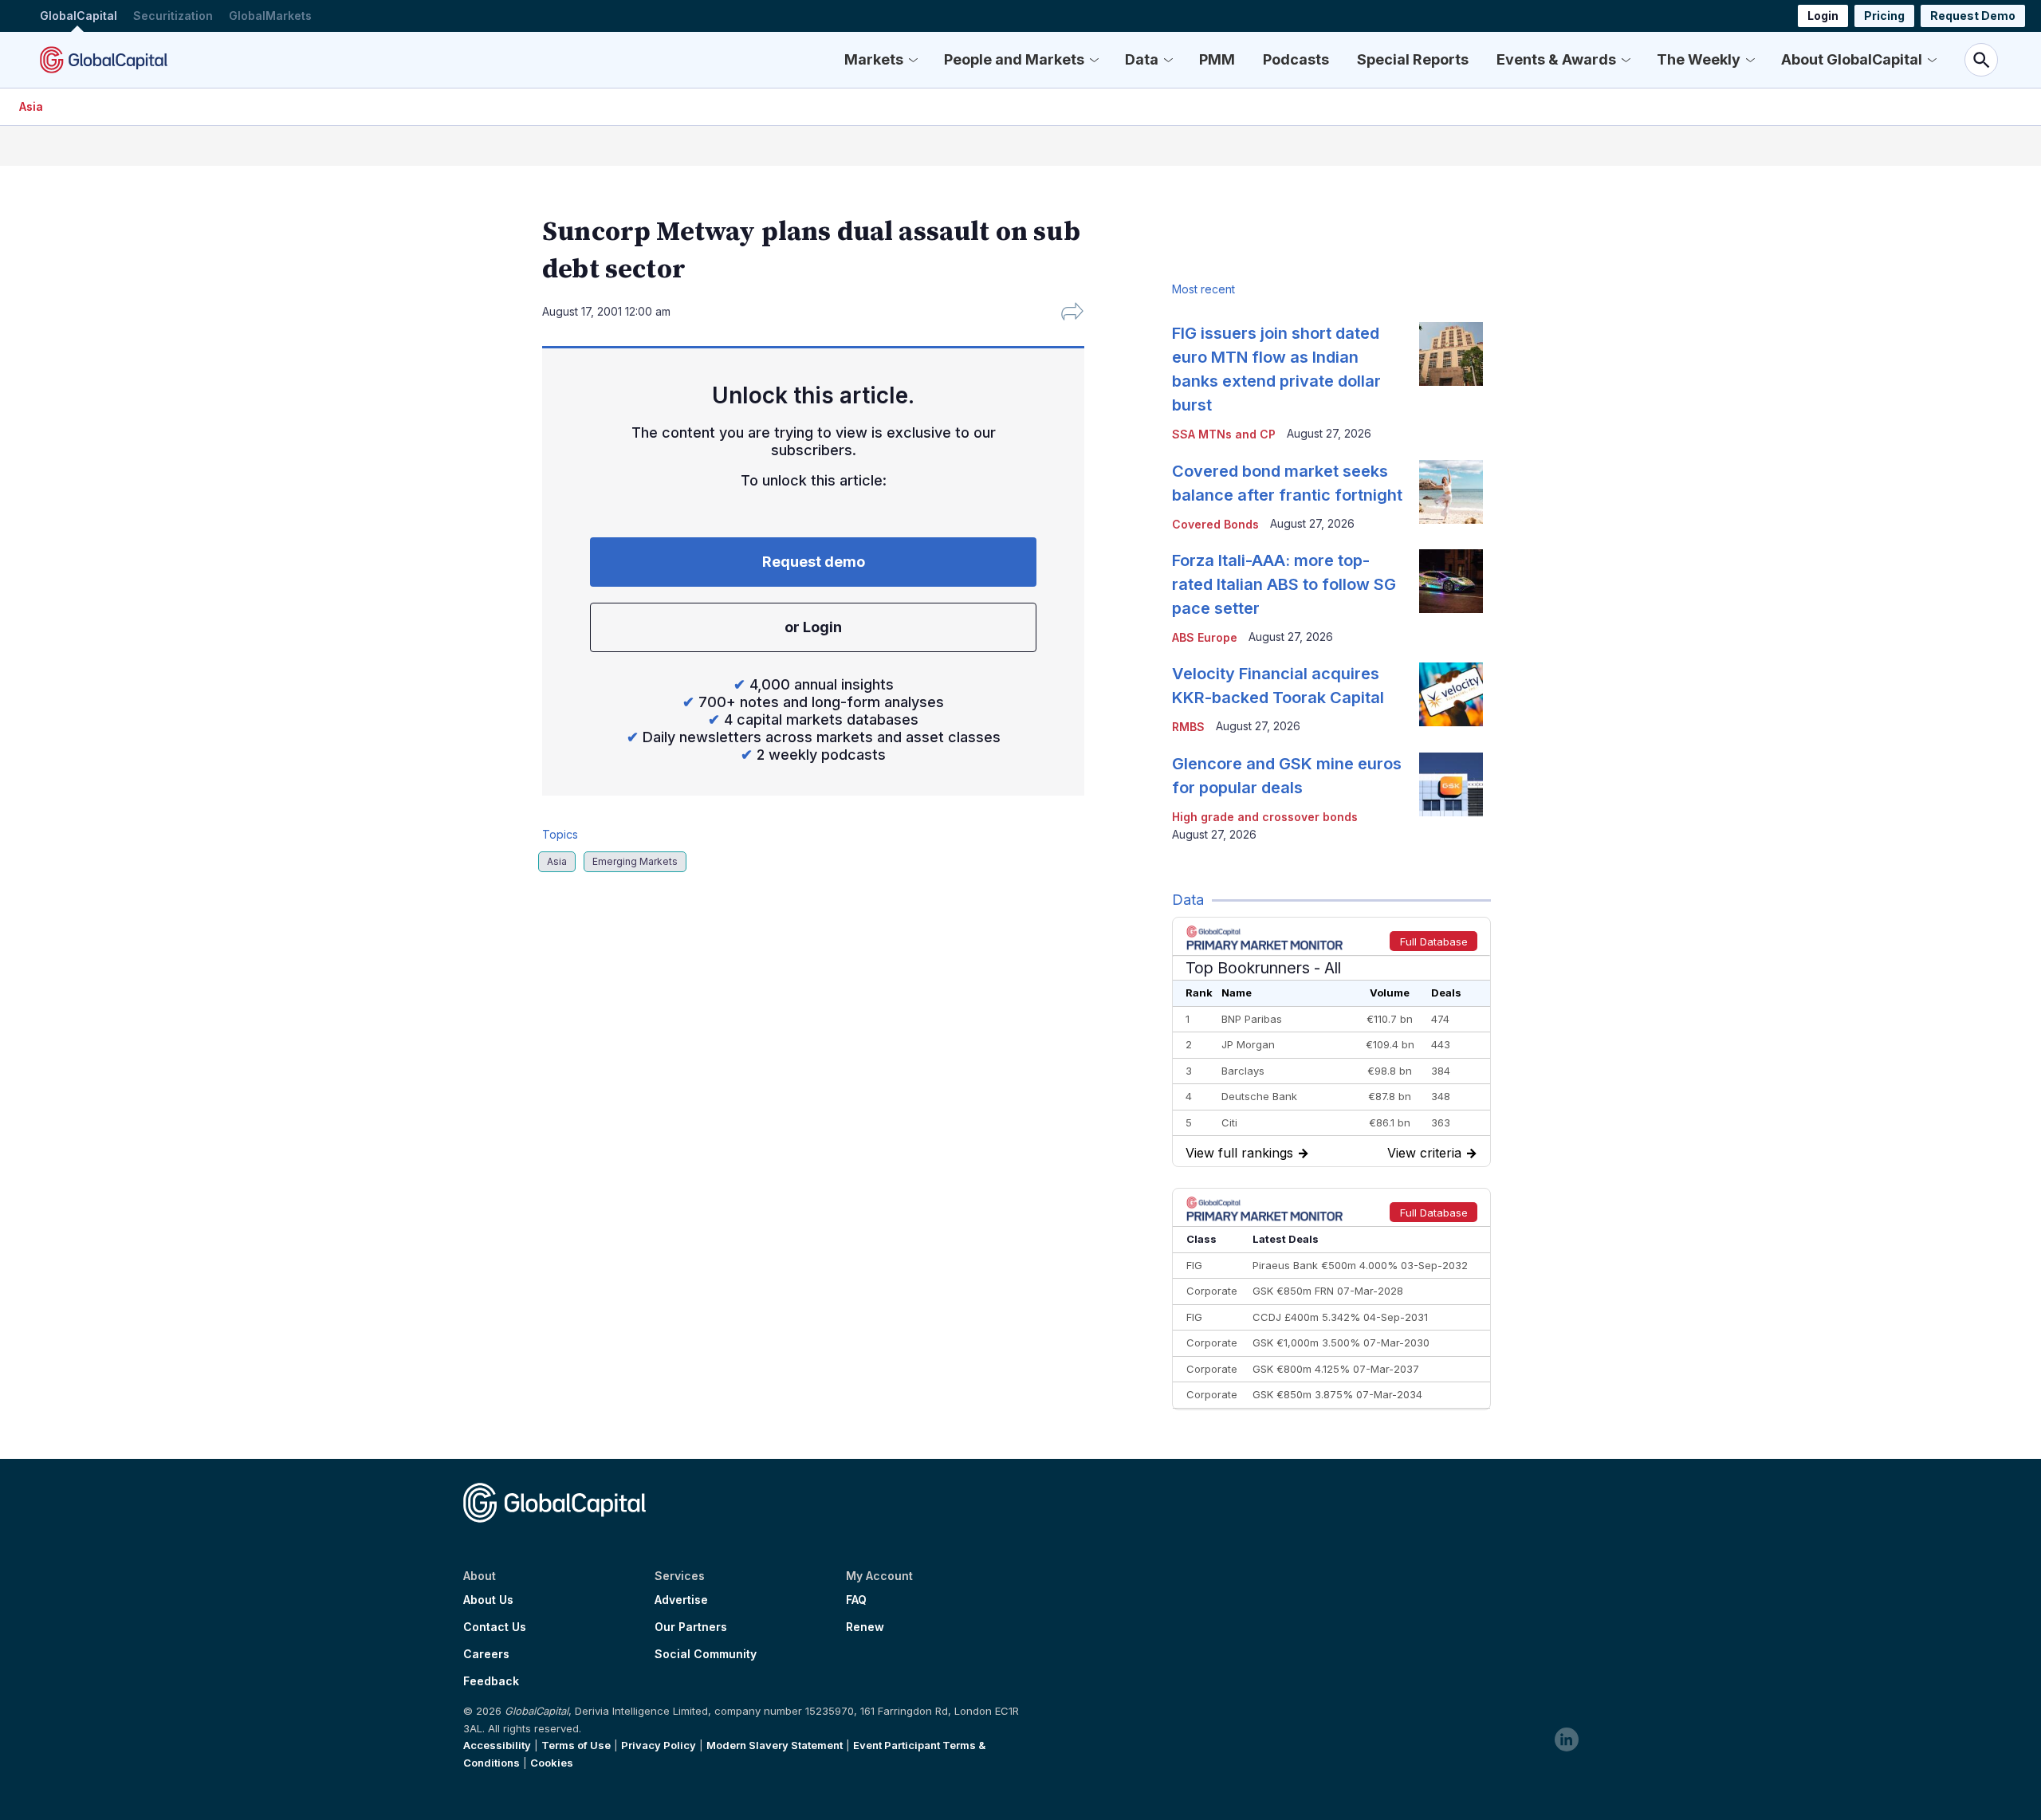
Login (1823, 16)
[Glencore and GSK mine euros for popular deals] (1451, 784)
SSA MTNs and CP (1224, 434)
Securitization (173, 16)
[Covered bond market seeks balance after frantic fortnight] (1451, 492)
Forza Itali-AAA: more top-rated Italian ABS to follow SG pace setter (1284, 584)
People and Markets (1014, 59)
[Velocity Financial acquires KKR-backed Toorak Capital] (1451, 694)
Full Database (1434, 941)
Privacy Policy (659, 1745)
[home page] (104, 60)
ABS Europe (1205, 637)
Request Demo (1973, 16)
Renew (865, 1627)
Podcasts (1296, 59)
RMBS (1188, 727)
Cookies (552, 1763)
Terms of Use (576, 1745)
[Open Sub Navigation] (913, 60)
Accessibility (497, 1745)
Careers (486, 1654)
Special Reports (1413, 59)
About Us (488, 1600)
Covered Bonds (1215, 524)
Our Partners (691, 1627)
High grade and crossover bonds (1265, 817)
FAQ (856, 1600)
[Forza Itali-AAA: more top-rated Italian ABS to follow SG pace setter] (1451, 581)
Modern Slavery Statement (775, 1745)
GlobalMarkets (270, 16)
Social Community (706, 1654)
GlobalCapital (79, 16)
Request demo (814, 562)
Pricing (1884, 16)
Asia (31, 106)
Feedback (491, 1681)
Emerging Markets (635, 861)
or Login (813, 627)
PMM (1217, 59)
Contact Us (495, 1627)
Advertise (681, 1600)
